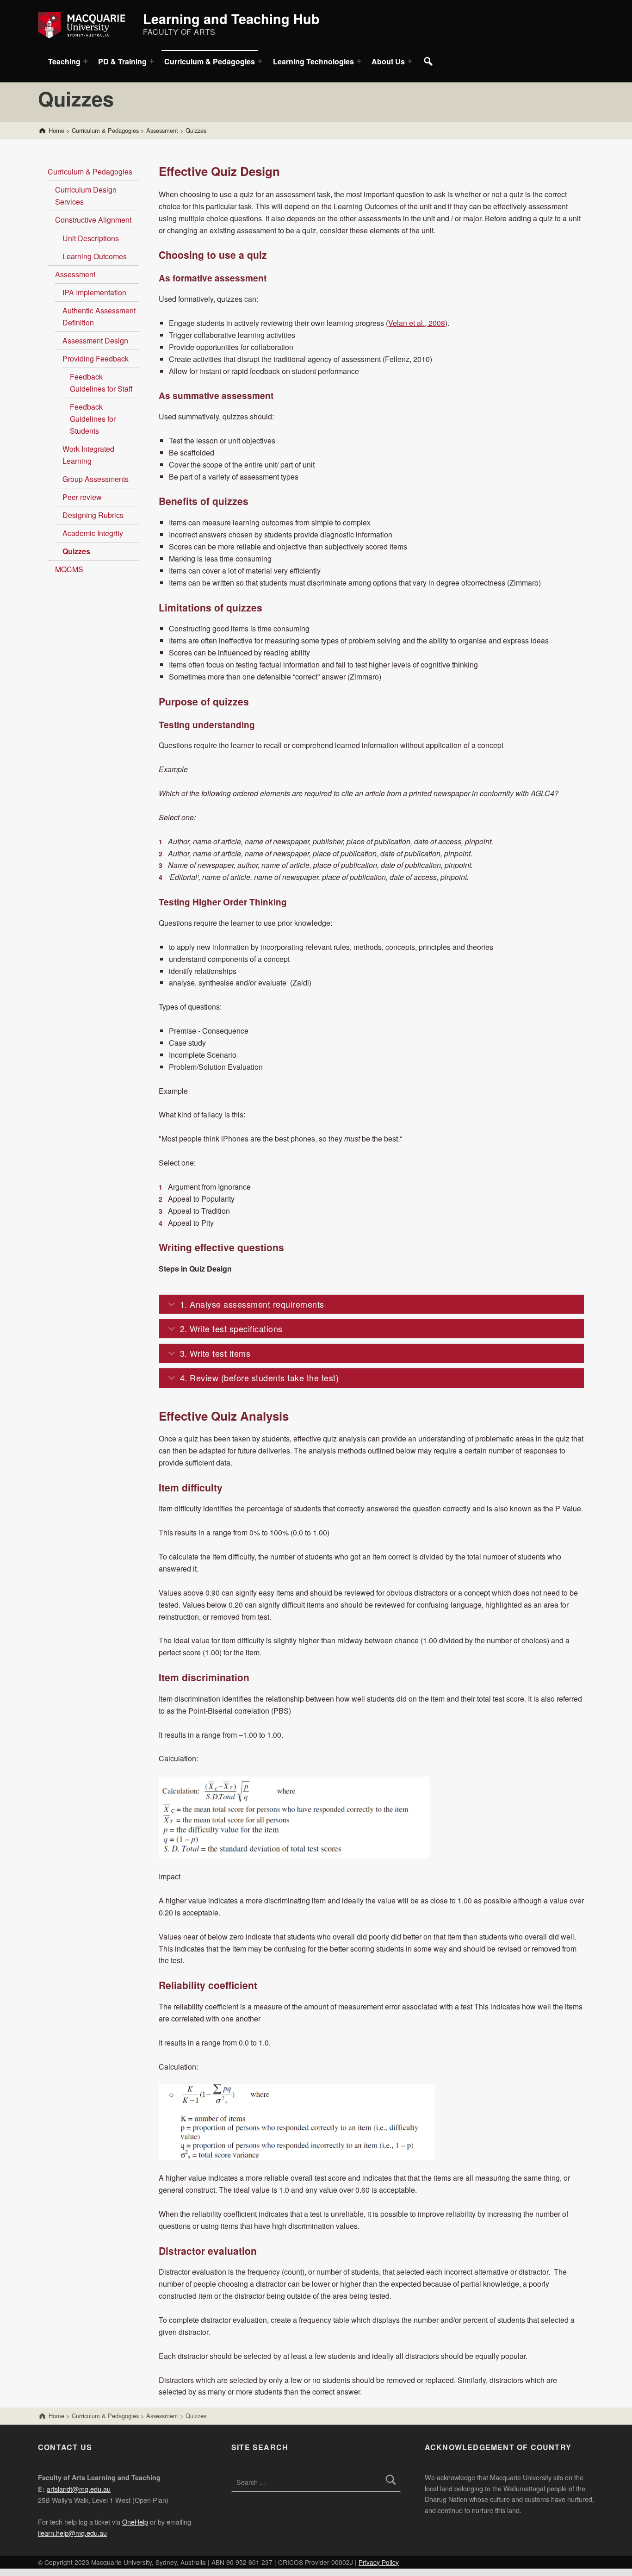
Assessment (75, 274)
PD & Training (122, 61)
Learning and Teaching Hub (231, 19)
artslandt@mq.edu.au (79, 2489)
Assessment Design (95, 340)
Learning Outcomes (95, 256)
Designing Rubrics (93, 515)
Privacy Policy (379, 2562)
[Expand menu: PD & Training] (152, 61)
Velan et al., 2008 (417, 323)
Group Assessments (96, 479)
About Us (388, 61)
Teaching (64, 61)
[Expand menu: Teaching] (86, 61)
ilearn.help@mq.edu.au (72, 2533)
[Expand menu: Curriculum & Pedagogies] (260, 61)
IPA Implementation (94, 292)
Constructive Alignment (93, 220)
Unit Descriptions (91, 238)
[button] (372, 1304)
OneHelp (135, 2522)
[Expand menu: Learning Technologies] (359, 61)
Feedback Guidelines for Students (93, 419)
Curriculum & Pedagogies (210, 61)
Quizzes (76, 551)
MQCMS (69, 569)
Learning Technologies (313, 61)
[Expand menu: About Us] (410, 61)
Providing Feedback (96, 359)
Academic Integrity (93, 533)
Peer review (82, 497)
